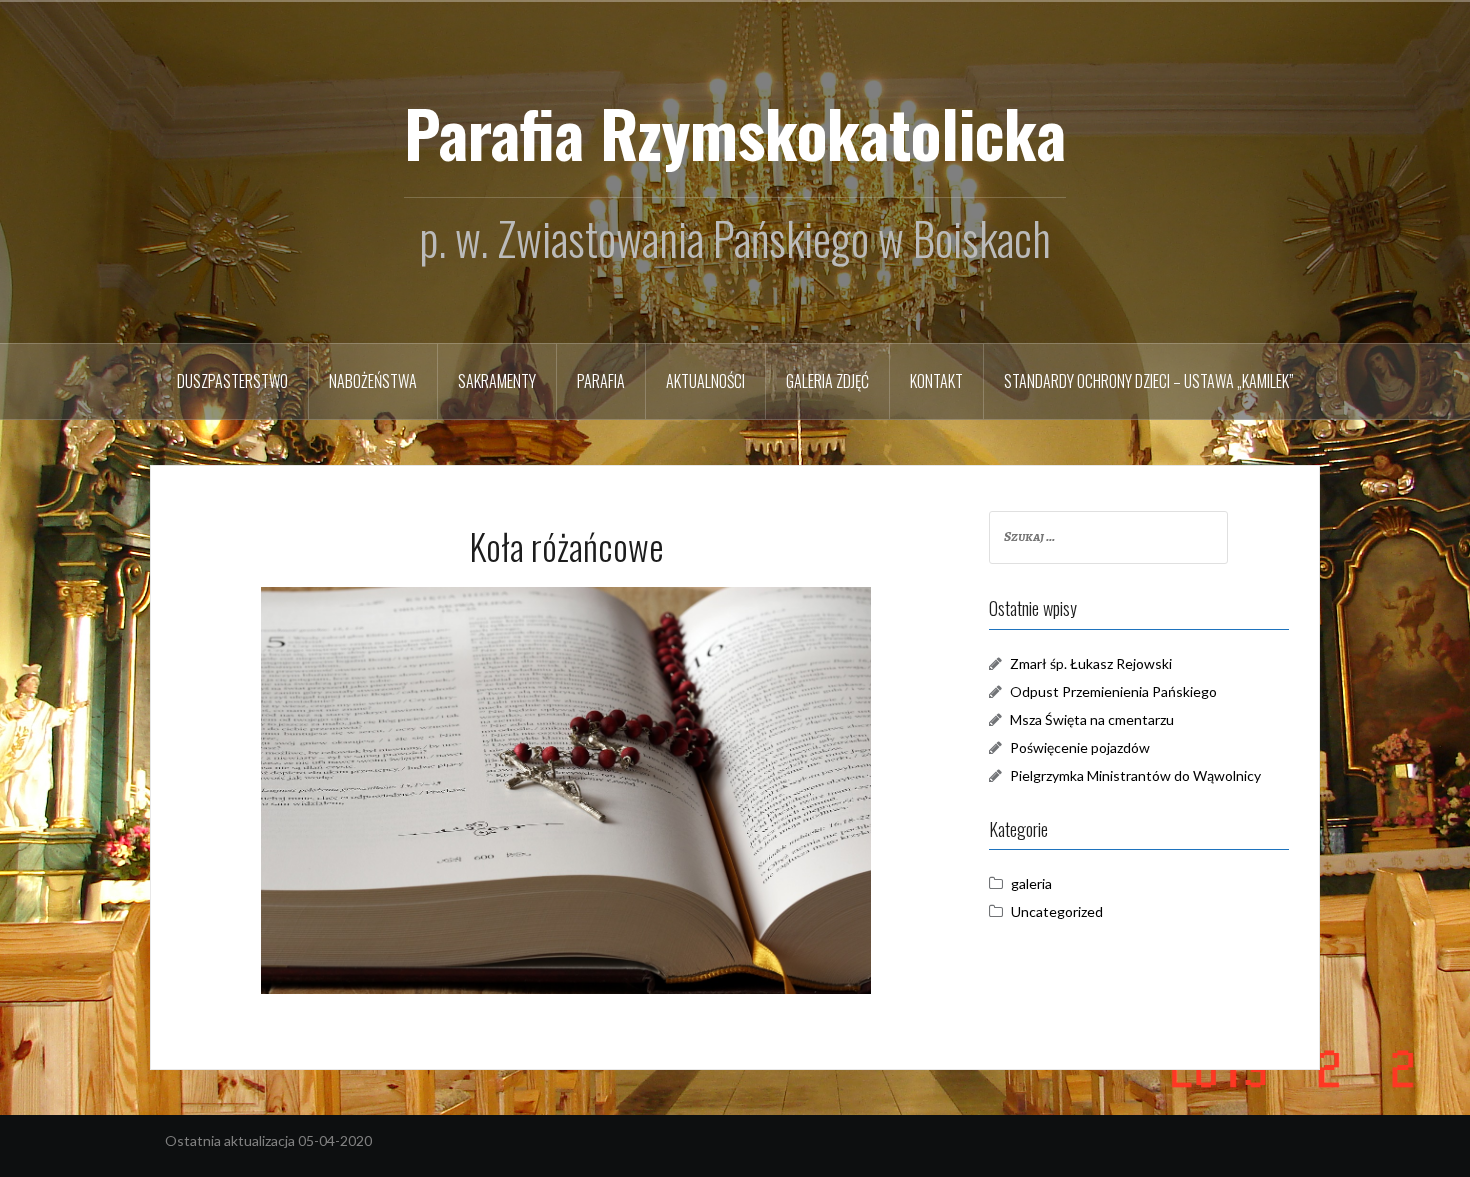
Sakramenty (497, 381)
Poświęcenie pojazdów (1080, 747)
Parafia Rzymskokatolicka (735, 132)
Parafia (601, 381)
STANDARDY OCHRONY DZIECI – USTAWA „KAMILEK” (1149, 381)
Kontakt (936, 381)
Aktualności (705, 381)
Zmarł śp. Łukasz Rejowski (1091, 663)
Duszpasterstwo (232, 381)
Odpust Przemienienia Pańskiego (1113, 691)
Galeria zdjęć (827, 381)
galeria (1031, 883)
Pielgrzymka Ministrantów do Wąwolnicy (1135, 775)
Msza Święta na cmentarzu (1092, 719)
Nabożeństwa (373, 381)
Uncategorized (1057, 911)
